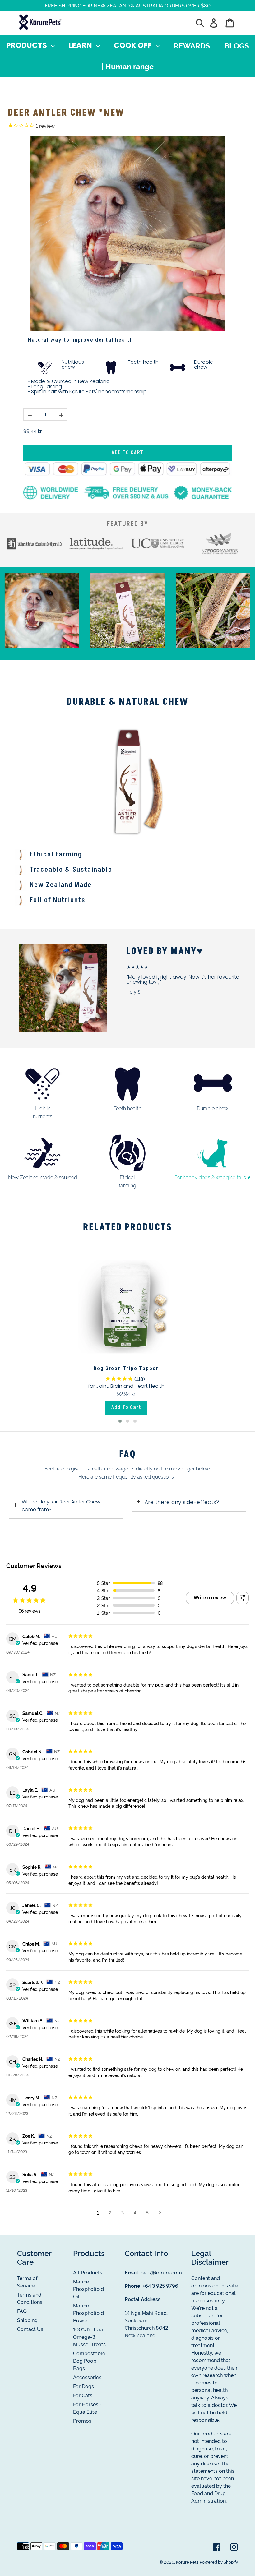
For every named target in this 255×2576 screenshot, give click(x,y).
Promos (82, 2421)
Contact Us (30, 2329)
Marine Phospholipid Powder (88, 2313)
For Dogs (83, 2386)
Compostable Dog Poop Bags (89, 2361)
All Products (88, 2272)
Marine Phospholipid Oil (88, 2289)
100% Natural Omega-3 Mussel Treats (89, 2337)
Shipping (27, 2320)
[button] (120, 1421)
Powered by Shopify (219, 2562)
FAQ (22, 2311)
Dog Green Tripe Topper (126, 1369)
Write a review (210, 1598)
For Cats (83, 2395)
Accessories (87, 2377)
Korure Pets (187, 2562)
